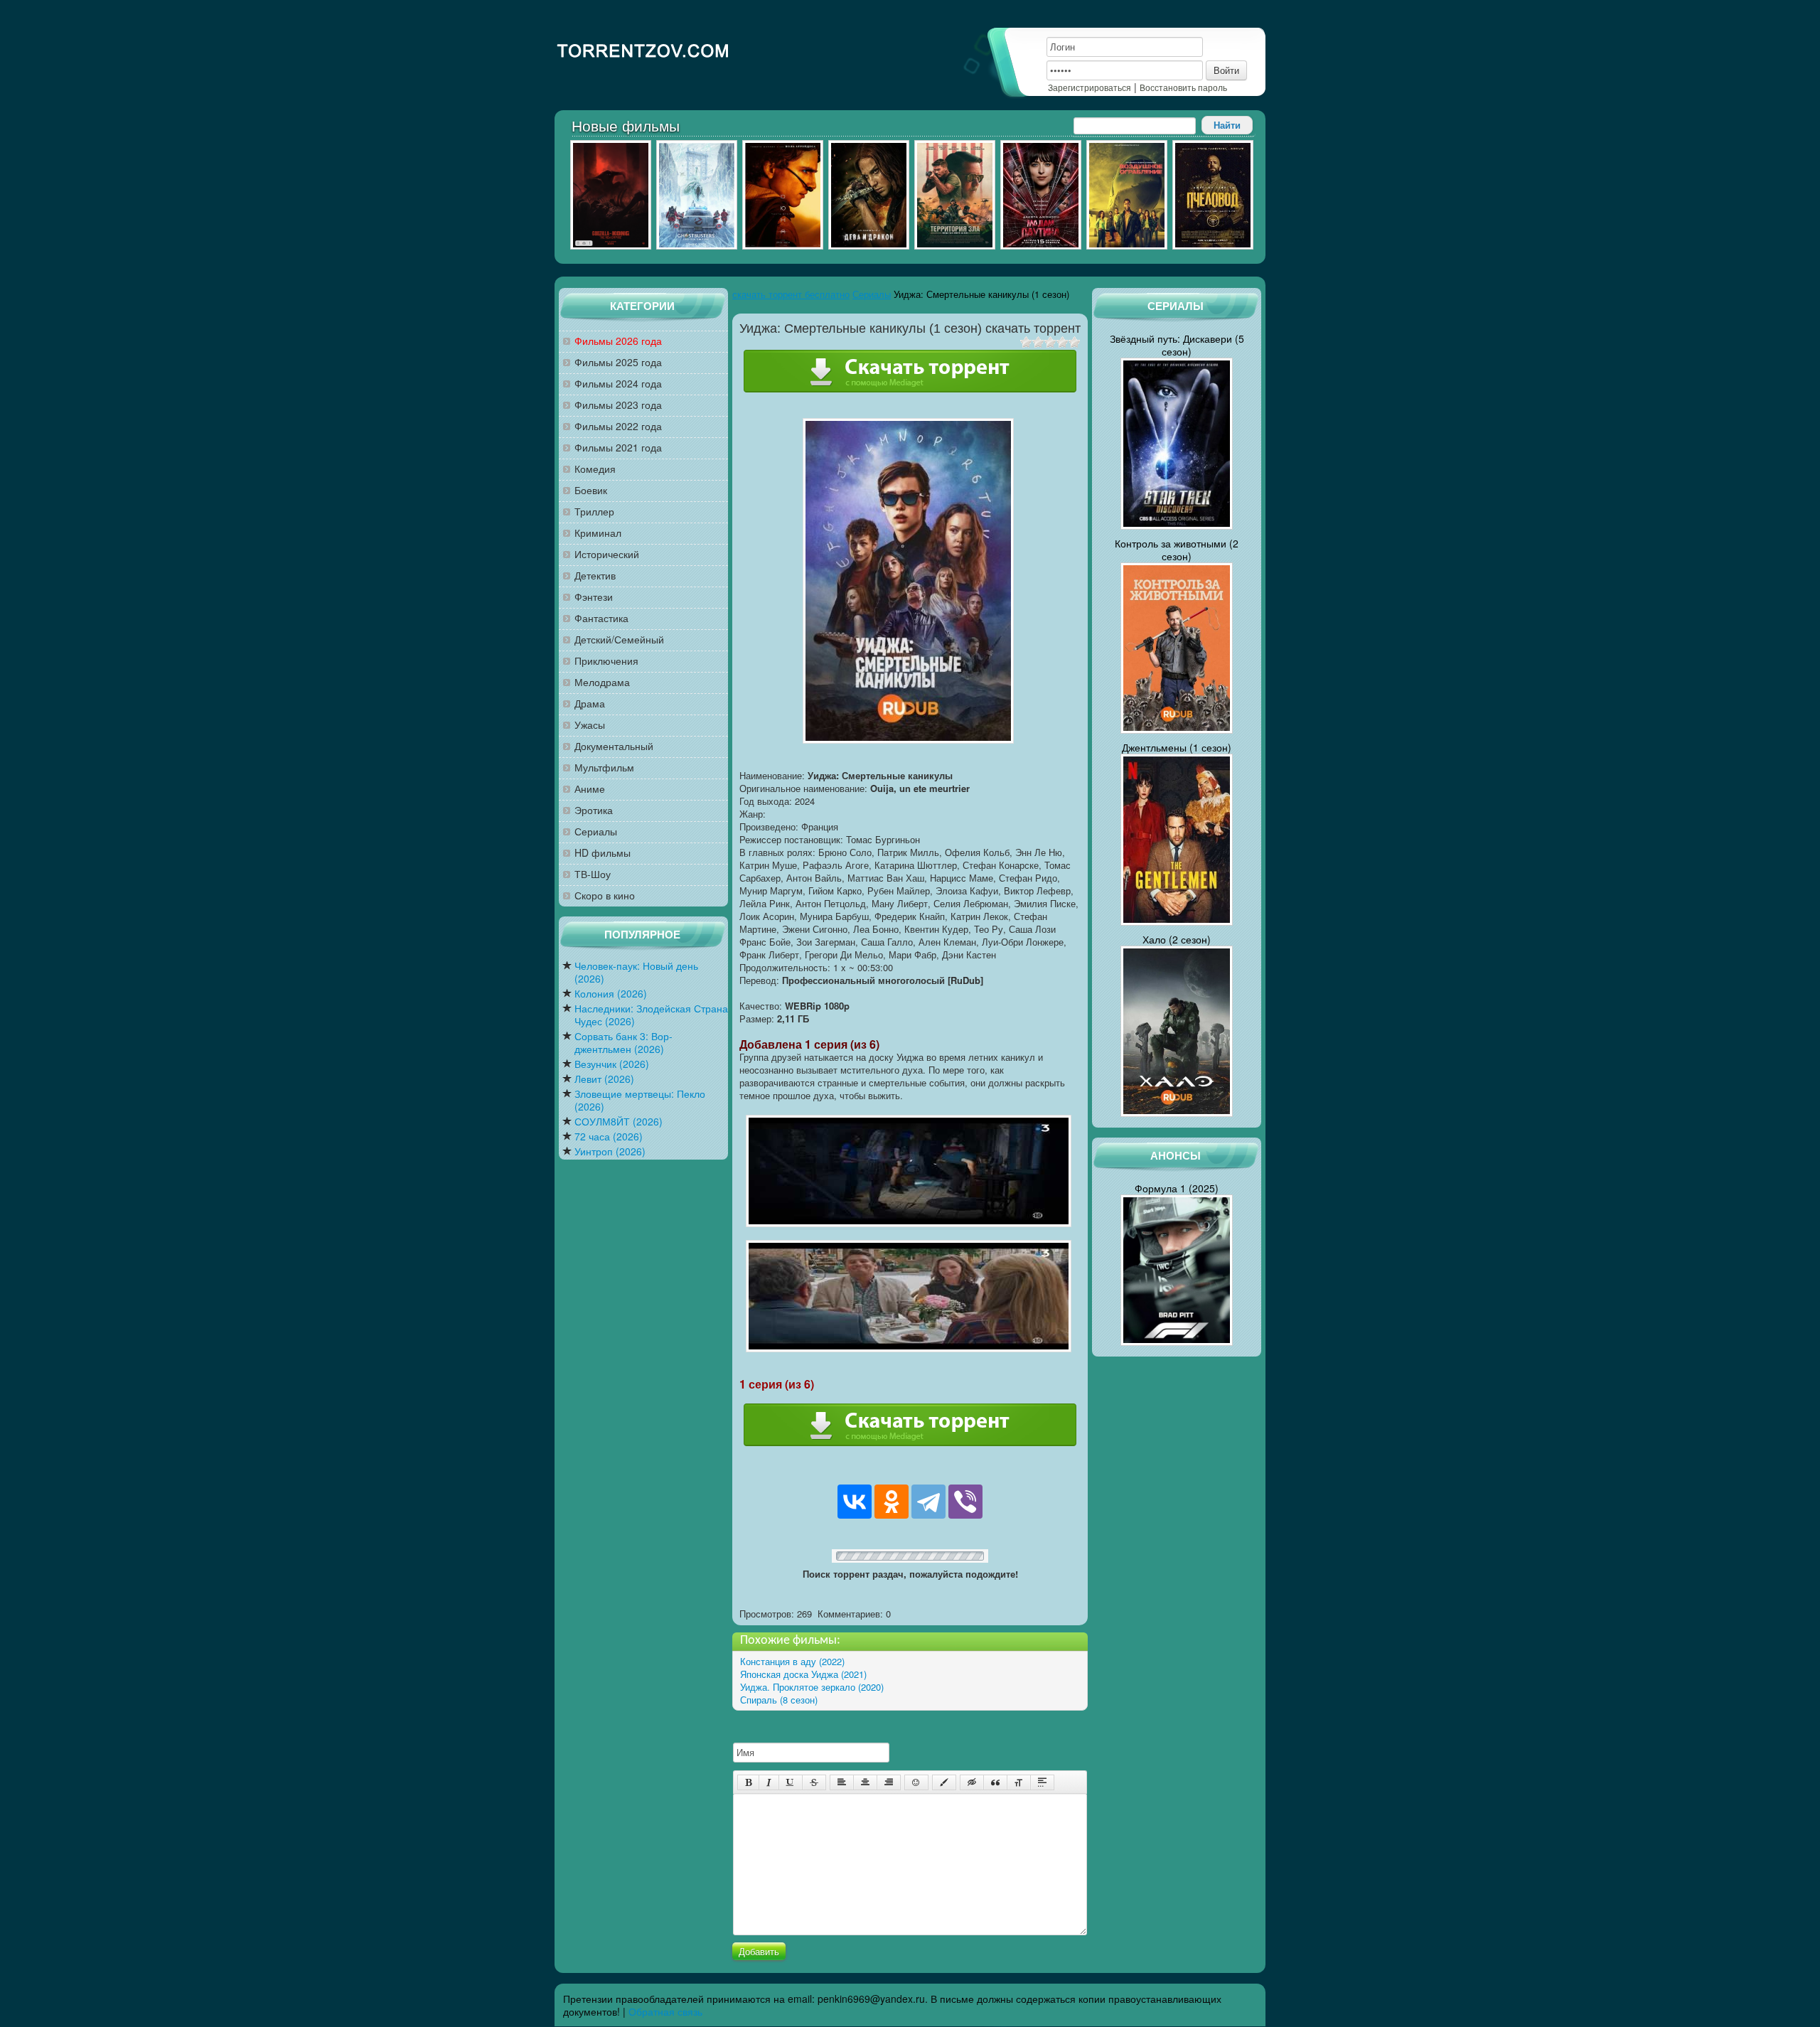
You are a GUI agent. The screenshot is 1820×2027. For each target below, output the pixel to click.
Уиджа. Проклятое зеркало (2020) (812, 1687)
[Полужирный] (748, 1782)
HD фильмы (603, 853)
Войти (1226, 70)
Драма (590, 704)
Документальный (614, 746)
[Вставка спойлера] (1042, 1782)
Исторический (607, 554)
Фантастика (601, 618)
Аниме (590, 789)
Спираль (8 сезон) (779, 1700)
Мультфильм (604, 768)
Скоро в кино (605, 895)
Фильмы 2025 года (618, 362)
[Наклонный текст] (769, 1782)
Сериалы (596, 831)
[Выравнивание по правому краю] (889, 1782)
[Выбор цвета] (944, 1782)
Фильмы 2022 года (618, 426)
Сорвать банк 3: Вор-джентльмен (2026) (623, 1043)
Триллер (594, 512)
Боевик (591, 490)
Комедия (595, 469)
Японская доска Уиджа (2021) (803, 1674)
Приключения (606, 661)
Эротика (594, 810)
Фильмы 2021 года (618, 448)
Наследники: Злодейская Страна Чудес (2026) (651, 1015)
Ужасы (590, 725)
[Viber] (965, 1502)
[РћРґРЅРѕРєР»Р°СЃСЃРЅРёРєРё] (892, 1502)
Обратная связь (665, 2011)
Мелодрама (602, 682)
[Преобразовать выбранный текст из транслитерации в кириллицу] (1019, 1782)
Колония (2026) (611, 994)
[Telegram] (928, 1502)
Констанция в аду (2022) (792, 1661)
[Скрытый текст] (972, 1782)
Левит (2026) (604, 1079)
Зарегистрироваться (1090, 87)
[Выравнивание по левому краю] (842, 1782)
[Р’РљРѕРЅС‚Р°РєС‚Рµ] (855, 1502)
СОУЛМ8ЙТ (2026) (619, 1122)
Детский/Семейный (619, 640)
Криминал (598, 533)
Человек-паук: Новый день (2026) (636, 972)
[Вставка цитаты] (995, 1782)
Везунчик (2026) (612, 1064)
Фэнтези (594, 597)
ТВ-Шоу (593, 874)
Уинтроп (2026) (610, 1151)
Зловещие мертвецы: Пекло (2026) (640, 1100)
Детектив (595, 576)
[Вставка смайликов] (916, 1782)
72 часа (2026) (609, 1136)
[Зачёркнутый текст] (814, 1782)
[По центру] (865, 1782)
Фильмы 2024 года (618, 384)
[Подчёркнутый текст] (791, 1782)
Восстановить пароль (1183, 87)
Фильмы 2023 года (618, 405)
